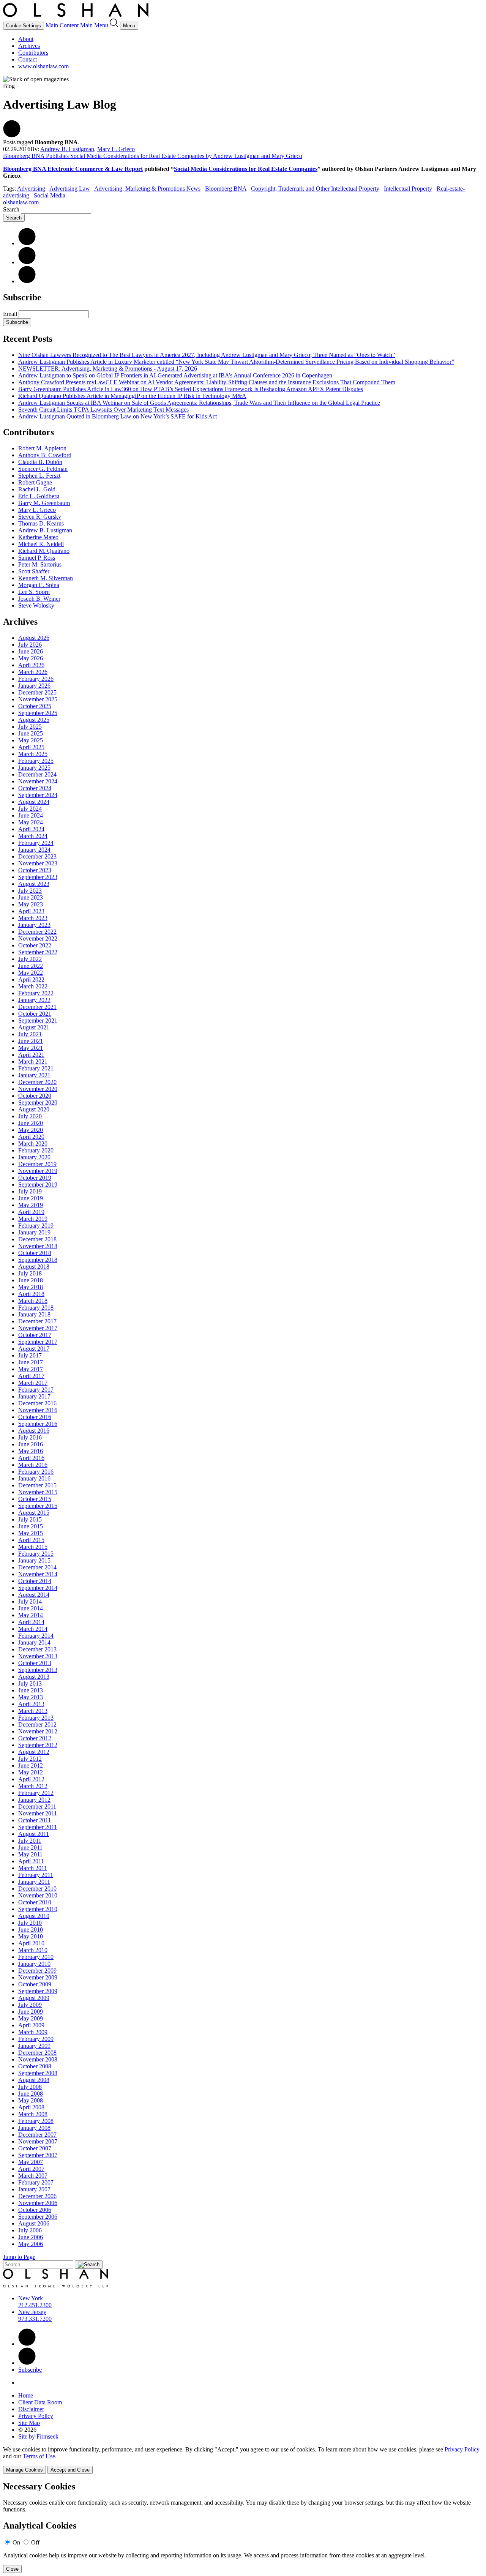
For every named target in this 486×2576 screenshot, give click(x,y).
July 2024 (30, 809)
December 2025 (37, 692)
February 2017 (36, 1390)
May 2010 (31, 1936)
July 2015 (30, 1519)
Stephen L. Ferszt (39, 476)
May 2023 (31, 904)
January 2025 (34, 768)
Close (12, 2569)
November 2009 (38, 1977)
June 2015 (31, 1526)
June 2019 (31, 1198)
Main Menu (94, 25)
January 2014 (34, 1642)
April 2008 (31, 2107)
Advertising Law (70, 189)
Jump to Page (19, 2257)
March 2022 (33, 986)
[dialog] (243, 2460)
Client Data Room (40, 2402)
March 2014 (33, 1629)
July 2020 (30, 1116)
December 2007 (37, 2135)
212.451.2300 (35, 2305)
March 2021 (33, 1061)
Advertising (31, 189)
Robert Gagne (35, 482)
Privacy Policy (36, 2416)
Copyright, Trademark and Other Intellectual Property (315, 189)
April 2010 (31, 1943)
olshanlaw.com (21, 202)
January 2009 (34, 2046)
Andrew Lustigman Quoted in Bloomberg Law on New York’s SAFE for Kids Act (118, 416)
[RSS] (27, 281)
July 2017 (30, 1355)
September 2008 (38, 2073)
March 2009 (33, 2032)
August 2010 (34, 1916)
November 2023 (38, 863)
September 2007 (38, 2155)
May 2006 (31, 2244)
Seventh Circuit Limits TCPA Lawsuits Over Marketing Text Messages (103, 410)
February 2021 (36, 1068)
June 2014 (31, 1608)
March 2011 (33, 1868)
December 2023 (37, 856)
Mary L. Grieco (116, 149)
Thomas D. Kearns (41, 523)
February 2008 (36, 2121)
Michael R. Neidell (41, 544)
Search (11, 209)
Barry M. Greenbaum (44, 503)
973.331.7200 (35, 2319)
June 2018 (31, 1280)
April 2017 (31, 1376)
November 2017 (38, 1328)
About (26, 39)
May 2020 (31, 1130)
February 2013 (36, 1718)
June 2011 (30, 1848)
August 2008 (34, 2080)
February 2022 (36, 993)
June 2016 (31, 1444)
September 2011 (38, 1827)
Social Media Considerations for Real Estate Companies (246, 169)
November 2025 (38, 699)
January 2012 (34, 1800)
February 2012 (36, 1793)
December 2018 (37, 1239)
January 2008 (34, 2128)
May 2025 (31, 740)
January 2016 (34, 1478)
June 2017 (31, 1362)
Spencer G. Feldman (43, 469)
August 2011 (34, 1834)
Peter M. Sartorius (40, 564)
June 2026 (31, 651)
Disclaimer (31, 2409)
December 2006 (37, 2196)
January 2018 (34, 1314)
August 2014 (34, 1595)
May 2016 (31, 1451)
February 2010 (36, 1957)
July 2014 (30, 1601)
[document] (243, 2527)
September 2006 (38, 2217)
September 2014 (38, 1588)
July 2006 (30, 2230)
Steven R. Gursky (40, 517)
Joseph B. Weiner (39, 599)
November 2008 (38, 2059)
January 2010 (34, 1964)
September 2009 (38, 1991)
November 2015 (38, 1492)
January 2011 (34, 1882)
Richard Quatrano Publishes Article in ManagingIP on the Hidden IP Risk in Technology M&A (132, 396)
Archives (29, 46)
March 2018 (33, 1301)
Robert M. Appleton (42, 448)
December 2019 (37, 1164)
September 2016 (38, 1424)
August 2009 (34, 1998)
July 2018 (30, 1273)
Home (26, 2395)
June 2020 (31, 1123)
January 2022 (34, 1000)
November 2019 (38, 1171)
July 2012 (30, 1759)
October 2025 (35, 706)
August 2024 (34, 802)
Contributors (33, 53)
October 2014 (35, 1581)
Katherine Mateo (38, 537)
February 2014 (36, 1636)
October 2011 (35, 1820)
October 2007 (35, 2148)
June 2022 (31, 966)
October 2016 (35, 1417)
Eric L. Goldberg (39, 496)
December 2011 (37, 1807)
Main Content (62, 25)
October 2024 (35, 788)
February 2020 (36, 1150)
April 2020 (31, 1137)
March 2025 (33, 754)
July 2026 (30, 645)
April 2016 (31, 1458)
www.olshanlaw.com (43, 66)
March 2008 (33, 2114)
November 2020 (38, 1089)
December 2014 (37, 1567)
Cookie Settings (24, 26)
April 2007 (31, 2169)
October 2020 (35, 1096)
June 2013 (31, 1690)
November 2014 (38, 1574)
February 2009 (36, 2039)
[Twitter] (27, 262)
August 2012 (34, 1752)
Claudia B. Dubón (40, 462)
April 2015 (31, 1540)
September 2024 (38, 795)
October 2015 (35, 1499)
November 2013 (38, 1656)
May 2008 (31, 2100)
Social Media (50, 195)
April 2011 (31, 1861)
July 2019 (30, 1191)
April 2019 (31, 1212)
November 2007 (38, 2141)
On (16, 2542)
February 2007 (36, 2182)
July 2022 (30, 959)
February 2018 (36, 1308)
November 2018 (38, 1246)
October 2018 (35, 1253)
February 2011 (36, 1875)
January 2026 (34, 686)
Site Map (29, 2423)
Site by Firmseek (38, 2436)
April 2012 (31, 1779)
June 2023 (31, 897)
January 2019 (34, 1232)
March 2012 (33, 1786)
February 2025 (36, 761)
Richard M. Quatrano (44, 551)
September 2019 (38, 1185)
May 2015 (31, 1533)
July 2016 (30, 1437)
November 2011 (38, 1813)
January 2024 (34, 850)
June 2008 (31, 2094)
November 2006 (38, 2203)
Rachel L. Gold (37, 489)
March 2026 (33, 672)
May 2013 (31, 1697)
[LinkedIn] (27, 243)
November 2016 (38, 1410)
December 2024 (37, 774)
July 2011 (30, 1841)
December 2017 (37, 1321)
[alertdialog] (243, 2527)
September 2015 (38, 1506)
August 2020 (34, 1109)
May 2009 (31, 2018)
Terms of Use (39, 2456)
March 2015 (33, 1547)
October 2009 (35, 1984)
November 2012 (38, 1731)
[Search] (115, 25)
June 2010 (31, 1930)
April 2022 (31, 979)
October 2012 (35, 1738)
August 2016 (34, 1431)
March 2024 (33, 836)
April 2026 (31, 665)
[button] (12, 135)
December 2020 (37, 1082)
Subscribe (17, 322)
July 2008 (30, 2087)
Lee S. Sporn (34, 592)
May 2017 (31, 1369)
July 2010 (30, 1923)
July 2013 (30, 1683)
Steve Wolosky (36, 605)
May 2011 (30, 1854)
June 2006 (31, 2237)
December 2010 (37, 1889)
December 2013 (37, 1649)
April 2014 (31, 1622)
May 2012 (31, 1772)
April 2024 (31, 829)
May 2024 (31, 822)
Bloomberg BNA (226, 189)
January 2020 (34, 1157)
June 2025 (31, 733)
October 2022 (35, 945)
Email (11, 314)
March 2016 (33, 1465)
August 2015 (34, 1513)
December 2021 (37, 1007)
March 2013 (33, 1711)
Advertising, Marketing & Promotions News (147, 189)
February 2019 (36, 1226)
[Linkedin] (27, 2344)
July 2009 (30, 2005)
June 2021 (31, 1041)
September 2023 (38, 877)
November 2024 (38, 781)
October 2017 (35, 1335)
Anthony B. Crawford (45, 455)
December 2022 (37, 932)
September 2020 (38, 1103)
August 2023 (34, 884)
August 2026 (34, 638)
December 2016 (37, 1403)
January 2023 (34, 925)
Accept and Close (70, 2470)
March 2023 (33, 918)
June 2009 (31, 2012)
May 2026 (31, 658)
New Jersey (32, 2312)
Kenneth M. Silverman (46, 578)
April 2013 (31, 1704)
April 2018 (31, 1294)
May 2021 (31, 1048)
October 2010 (35, 1902)
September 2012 (38, 1745)
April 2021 (31, 1055)
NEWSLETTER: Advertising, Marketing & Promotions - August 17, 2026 (108, 369)
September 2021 (38, 1020)
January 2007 (34, 2189)
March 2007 (33, 2176)
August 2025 (34, 720)
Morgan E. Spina (39, 585)
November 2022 (38, 938)
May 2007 (31, 2162)
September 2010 (38, 1909)
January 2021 (34, 1075)
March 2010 (33, 1950)
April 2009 (31, 2025)
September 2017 (38, 1342)
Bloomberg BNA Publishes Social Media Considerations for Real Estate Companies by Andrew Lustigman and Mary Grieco (153, 156)
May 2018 (31, 1287)
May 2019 (31, 1205)
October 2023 (35, 870)
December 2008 (37, 2053)
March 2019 (33, 1219)
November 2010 (38, 1895)
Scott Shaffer (34, 571)
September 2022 (38, 952)
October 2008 (35, 2066)
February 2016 (36, 1472)
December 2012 (37, 1724)
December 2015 (37, 1485)
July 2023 (30, 891)
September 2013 (38, 1670)
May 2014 (31, 1615)
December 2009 (37, 1971)
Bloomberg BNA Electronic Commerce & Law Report (73, 169)
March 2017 (33, 1383)
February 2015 (36, 1554)
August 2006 (34, 2223)
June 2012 (31, 1765)
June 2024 (31, 815)
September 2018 (38, 1260)
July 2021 (30, 1034)
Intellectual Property (408, 189)
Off (35, 2542)
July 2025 (30, 727)
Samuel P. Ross (37, 558)
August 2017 (34, 1349)
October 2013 (35, 1663)
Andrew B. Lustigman (67, 149)
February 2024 (36, 843)
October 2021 (35, 1014)
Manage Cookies (24, 2470)
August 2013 (34, 1677)
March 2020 (33, 1144)
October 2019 (35, 1178)
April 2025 (31, 747)
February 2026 (36, 679)
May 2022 (31, 973)
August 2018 (34, 1267)
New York (31, 2298)
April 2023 (31, 911)
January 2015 (34, 1560)
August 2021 (34, 1027)
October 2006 (35, 2210)
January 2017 (34, 1396)
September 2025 (38, 713)
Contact (28, 59)
